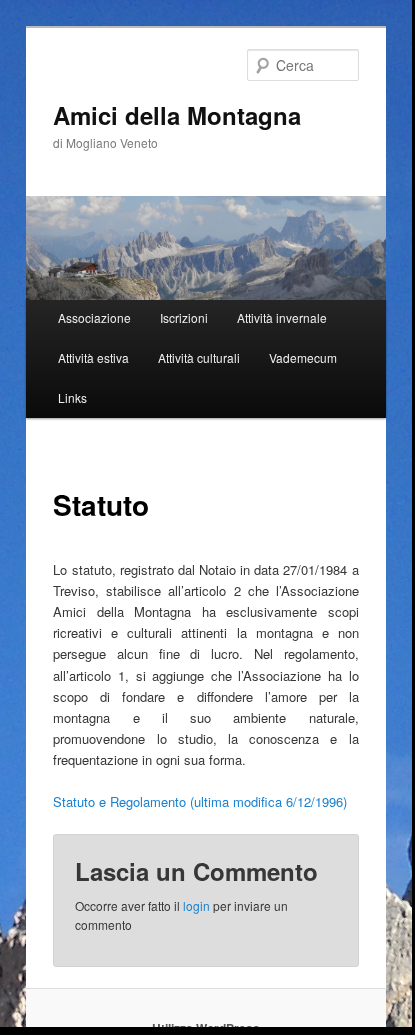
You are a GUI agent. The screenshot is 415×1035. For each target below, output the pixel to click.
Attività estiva (93, 357)
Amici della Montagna (177, 115)
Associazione (94, 317)
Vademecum (303, 357)
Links (72, 397)
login (196, 905)
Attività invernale (282, 317)
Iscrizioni (184, 317)
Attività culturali (199, 357)
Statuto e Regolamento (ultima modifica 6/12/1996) (200, 801)
